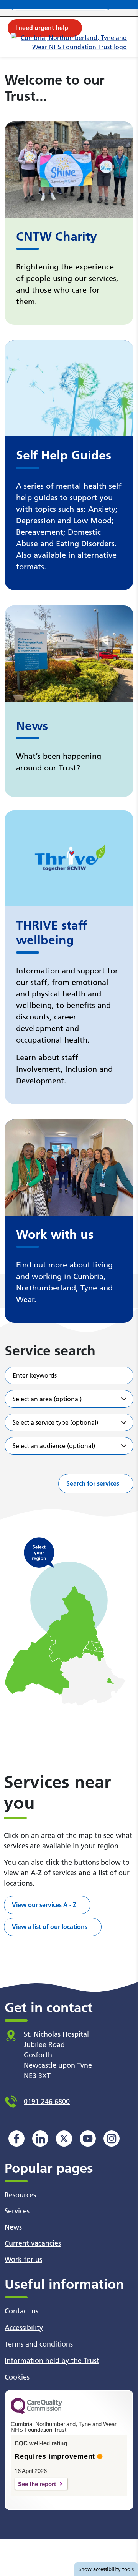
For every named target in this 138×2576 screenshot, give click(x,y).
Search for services (93, 1483)
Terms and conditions (39, 2344)
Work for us (23, 2259)
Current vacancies (33, 2243)
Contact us (22, 2311)
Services (17, 2211)
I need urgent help (42, 28)
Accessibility (24, 2327)
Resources (20, 2195)
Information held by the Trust (52, 2361)
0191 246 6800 (47, 2101)
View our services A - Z (44, 1905)
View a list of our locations (50, 1927)
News (13, 2227)
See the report (37, 2484)
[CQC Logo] (36, 2412)
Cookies (17, 2377)
